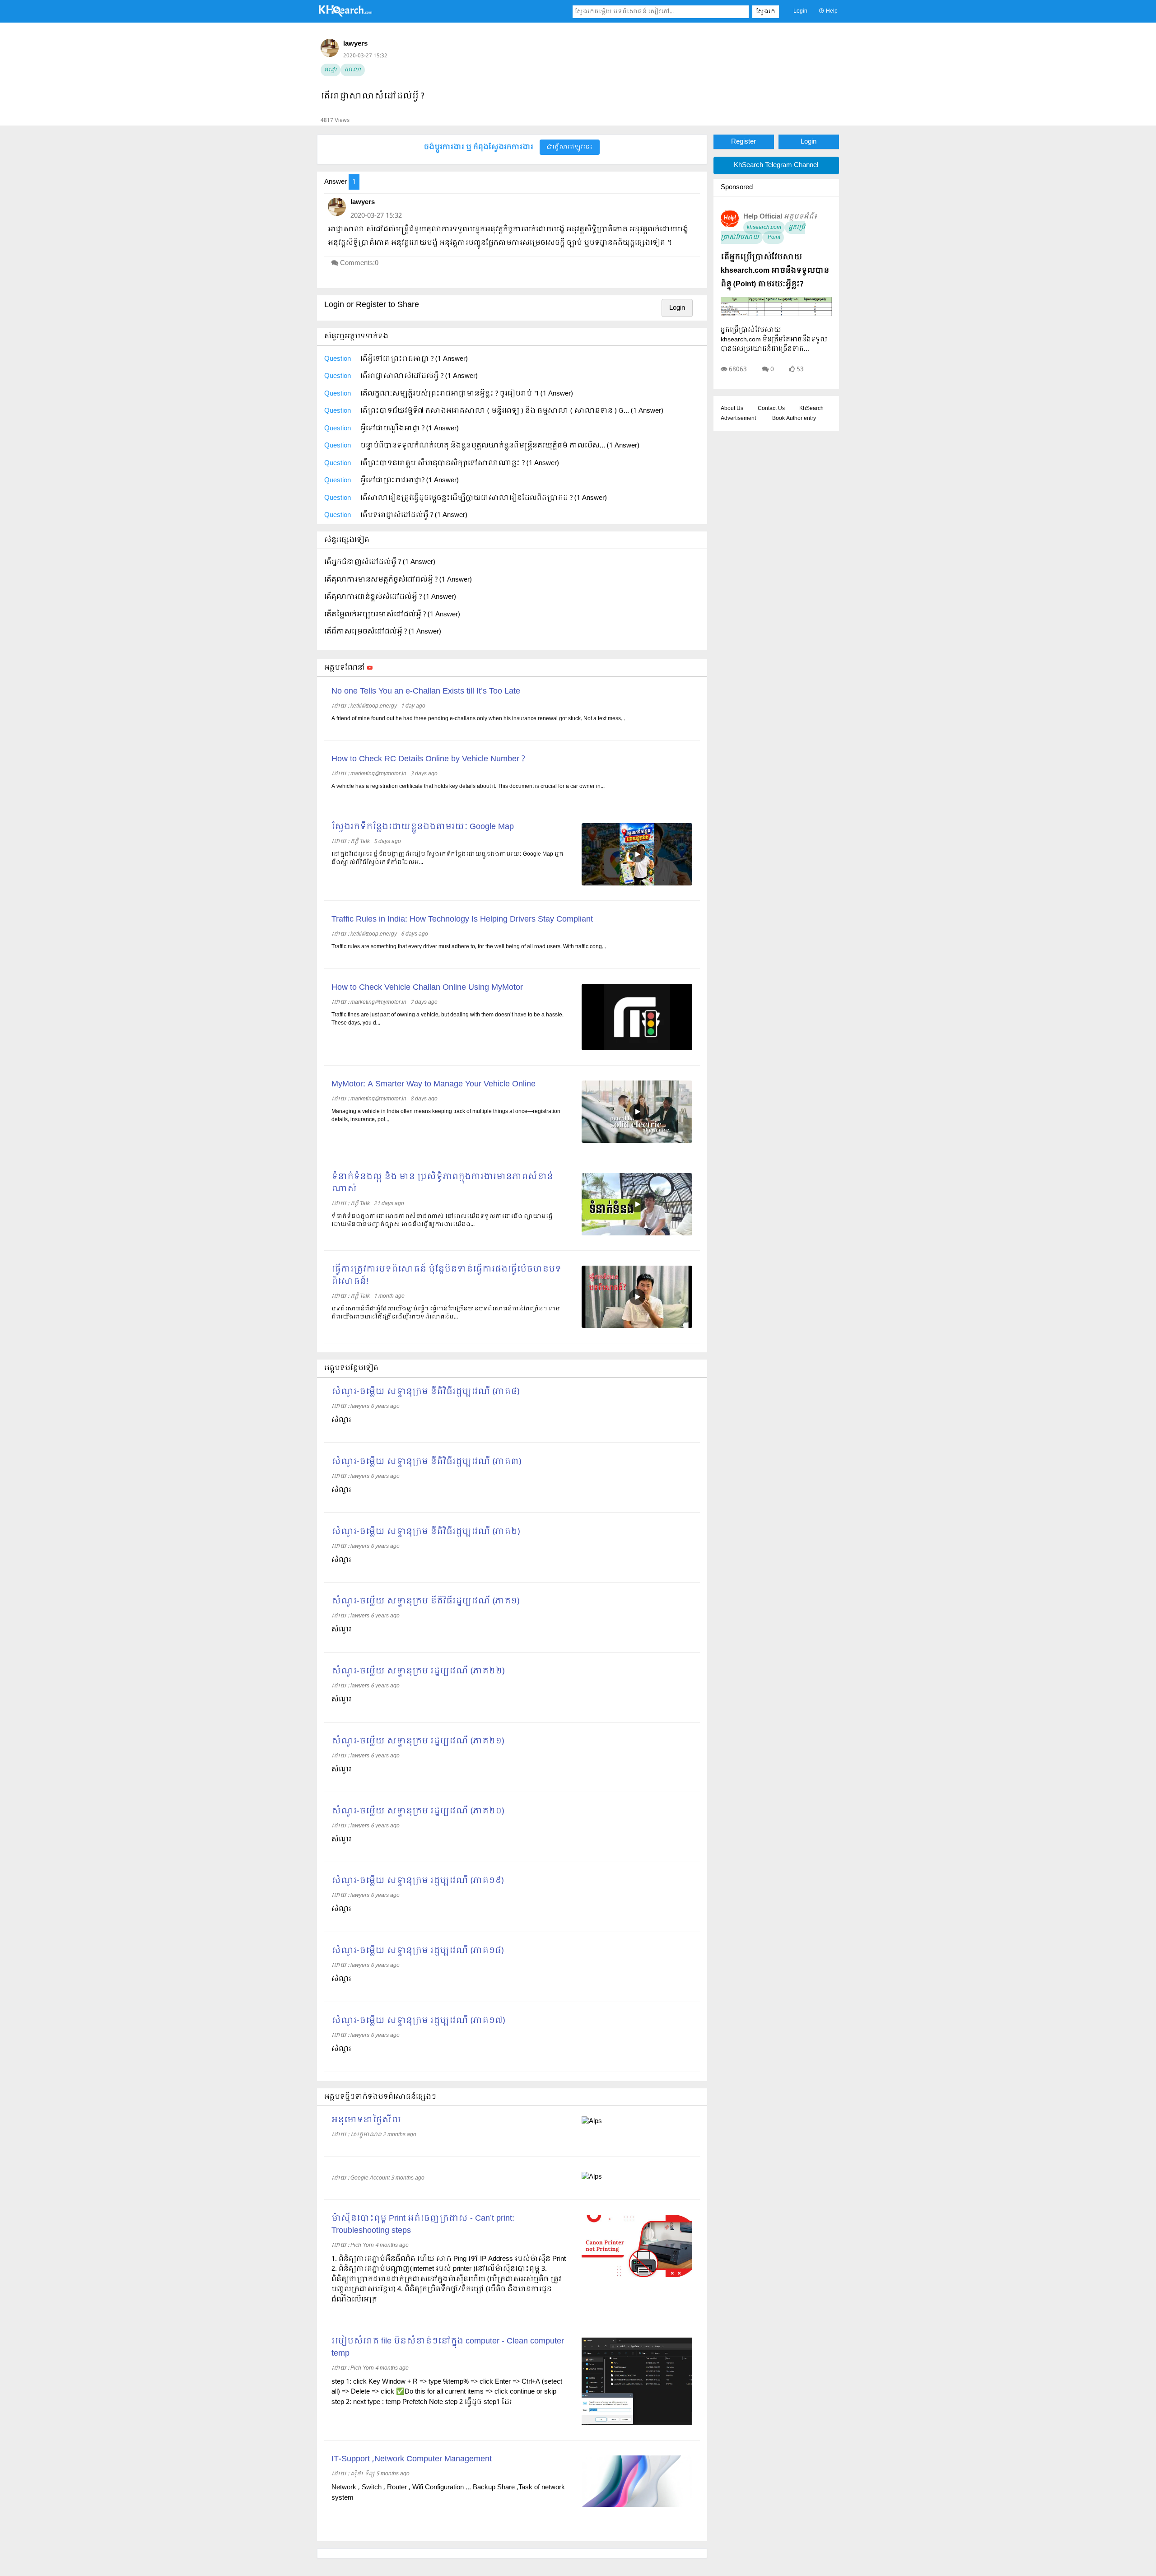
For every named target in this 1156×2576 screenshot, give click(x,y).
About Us (732, 409)
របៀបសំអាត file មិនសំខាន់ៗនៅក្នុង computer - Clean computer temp (448, 2348)
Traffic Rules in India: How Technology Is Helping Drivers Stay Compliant (462, 920)
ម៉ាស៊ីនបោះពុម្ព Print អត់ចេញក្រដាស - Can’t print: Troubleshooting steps (423, 2225)
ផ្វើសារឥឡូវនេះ (572, 147)
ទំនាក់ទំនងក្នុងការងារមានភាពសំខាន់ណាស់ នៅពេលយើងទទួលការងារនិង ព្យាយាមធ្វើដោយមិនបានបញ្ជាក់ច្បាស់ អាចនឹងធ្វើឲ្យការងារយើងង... (442, 1220)
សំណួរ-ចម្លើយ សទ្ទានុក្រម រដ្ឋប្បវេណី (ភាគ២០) (418, 1811)
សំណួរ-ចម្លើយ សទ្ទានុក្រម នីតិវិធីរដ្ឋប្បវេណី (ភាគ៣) (426, 1462)
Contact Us (771, 409)
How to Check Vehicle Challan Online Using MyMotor (427, 988)
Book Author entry (794, 419)
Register (743, 142)
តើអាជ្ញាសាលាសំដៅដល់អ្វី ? (373, 96)
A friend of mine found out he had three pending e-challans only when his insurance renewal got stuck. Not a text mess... (478, 719)
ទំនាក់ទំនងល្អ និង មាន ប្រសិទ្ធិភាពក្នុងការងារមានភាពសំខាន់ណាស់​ (442, 1183)
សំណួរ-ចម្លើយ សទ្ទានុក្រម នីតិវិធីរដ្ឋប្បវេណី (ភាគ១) (425, 1601)
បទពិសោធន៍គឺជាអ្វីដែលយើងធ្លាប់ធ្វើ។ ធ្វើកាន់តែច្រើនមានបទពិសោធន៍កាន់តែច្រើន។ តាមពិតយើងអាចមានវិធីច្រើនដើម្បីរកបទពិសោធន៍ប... (446, 1313)
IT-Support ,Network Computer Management (412, 2459)
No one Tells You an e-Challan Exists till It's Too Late (426, 692)
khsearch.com (764, 228)
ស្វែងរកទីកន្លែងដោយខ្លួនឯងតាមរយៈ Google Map (423, 827)
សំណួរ (341, 1420)
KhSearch (811, 409)
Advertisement (738, 419)
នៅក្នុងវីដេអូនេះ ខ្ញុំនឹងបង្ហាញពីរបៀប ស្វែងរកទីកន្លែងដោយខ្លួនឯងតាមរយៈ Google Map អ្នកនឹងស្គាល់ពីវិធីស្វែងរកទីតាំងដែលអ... (447, 858)
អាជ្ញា (331, 70)
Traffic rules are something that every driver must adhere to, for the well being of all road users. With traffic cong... (469, 947)
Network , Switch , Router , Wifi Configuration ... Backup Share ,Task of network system (448, 2493)
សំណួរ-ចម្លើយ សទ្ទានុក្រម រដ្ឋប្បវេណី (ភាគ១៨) (417, 1951)
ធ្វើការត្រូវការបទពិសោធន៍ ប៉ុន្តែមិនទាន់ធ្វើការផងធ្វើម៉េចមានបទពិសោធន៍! (446, 1276)
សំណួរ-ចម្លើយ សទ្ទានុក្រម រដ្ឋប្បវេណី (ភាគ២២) (418, 1671)
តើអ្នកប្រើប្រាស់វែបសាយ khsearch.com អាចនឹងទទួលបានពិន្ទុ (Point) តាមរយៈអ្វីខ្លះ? (775, 271)
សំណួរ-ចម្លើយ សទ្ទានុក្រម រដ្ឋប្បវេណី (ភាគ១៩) (417, 1881)
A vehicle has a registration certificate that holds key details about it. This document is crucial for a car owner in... (468, 787)
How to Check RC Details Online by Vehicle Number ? (428, 759)
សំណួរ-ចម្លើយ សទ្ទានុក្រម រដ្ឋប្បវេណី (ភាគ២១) (418, 1741)
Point (773, 238)
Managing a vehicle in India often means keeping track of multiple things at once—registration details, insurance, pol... (446, 1116)
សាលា (353, 70)
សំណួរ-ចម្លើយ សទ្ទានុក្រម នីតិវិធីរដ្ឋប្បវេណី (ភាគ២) (426, 1532)
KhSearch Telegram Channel (776, 165)
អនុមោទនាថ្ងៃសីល (366, 2120)
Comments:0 (359, 263)
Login (800, 11)
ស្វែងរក (766, 12)
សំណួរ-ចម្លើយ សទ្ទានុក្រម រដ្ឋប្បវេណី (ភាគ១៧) (418, 2021)
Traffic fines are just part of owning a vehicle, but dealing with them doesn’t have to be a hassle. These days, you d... (447, 1019)
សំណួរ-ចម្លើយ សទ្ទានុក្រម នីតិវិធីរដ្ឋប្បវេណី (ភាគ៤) (425, 1392)
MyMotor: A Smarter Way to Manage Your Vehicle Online (433, 1084)
